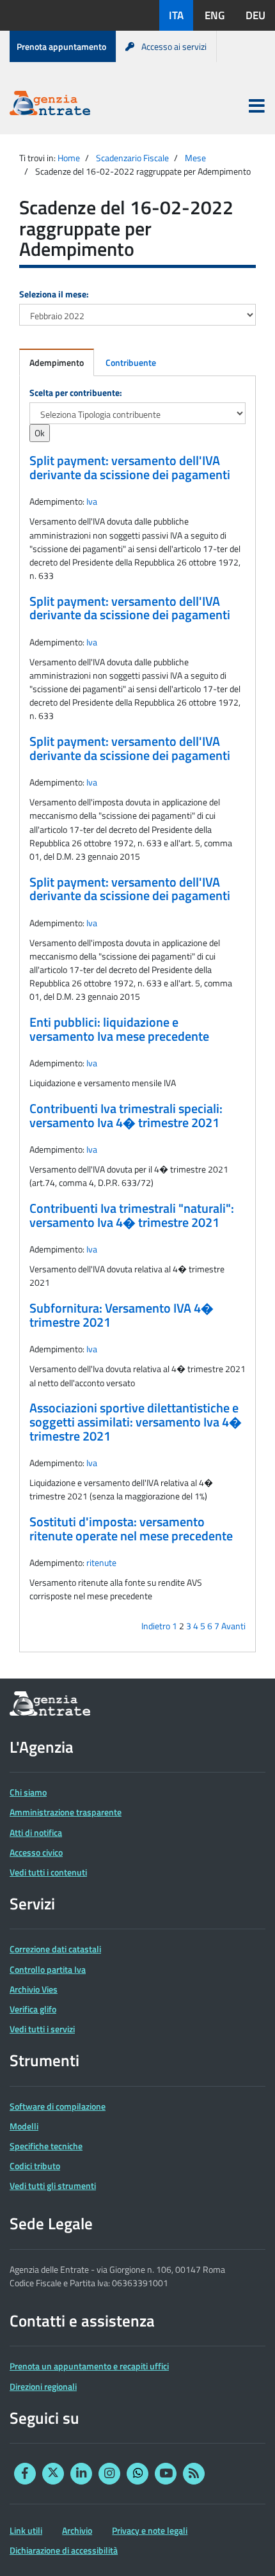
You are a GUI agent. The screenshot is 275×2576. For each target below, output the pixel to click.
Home (69, 158)
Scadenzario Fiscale (132, 158)
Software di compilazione (58, 2106)
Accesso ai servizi (174, 46)
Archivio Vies (34, 1989)
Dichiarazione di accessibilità (64, 2550)
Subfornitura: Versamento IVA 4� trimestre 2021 (122, 1315)
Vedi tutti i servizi (42, 2029)
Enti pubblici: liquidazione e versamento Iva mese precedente (119, 1029)
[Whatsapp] (137, 2474)
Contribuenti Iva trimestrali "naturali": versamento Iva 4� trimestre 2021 (132, 1215)
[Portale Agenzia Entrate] (50, 105)
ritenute (101, 1562)
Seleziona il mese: (54, 294)
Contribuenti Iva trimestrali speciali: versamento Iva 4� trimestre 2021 (126, 1116)
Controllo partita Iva (48, 1969)
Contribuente (131, 362)
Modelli (24, 2126)
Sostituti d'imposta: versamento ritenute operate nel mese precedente (131, 1529)
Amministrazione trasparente (66, 1812)
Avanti (233, 1626)
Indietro (156, 1626)
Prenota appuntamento (61, 46)
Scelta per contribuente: (76, 392)
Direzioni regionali (43, 2386)
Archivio (77, 2530)
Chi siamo (28, 1792)
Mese (195, 158)
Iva (92, 501)
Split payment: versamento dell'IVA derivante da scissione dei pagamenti (130, 468)
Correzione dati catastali (55, 1949)
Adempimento (57, 362)
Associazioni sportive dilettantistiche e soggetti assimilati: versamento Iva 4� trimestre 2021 (136, 1422)
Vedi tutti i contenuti (48, 1872)
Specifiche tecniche (46, 2146)
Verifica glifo (33, 2009)
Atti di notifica (36, 1832)
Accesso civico (36, 1852)
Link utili (26, 2530)
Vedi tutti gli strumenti (53, 2185)
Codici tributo (35, 2166)
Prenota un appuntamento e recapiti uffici (89, 2366)
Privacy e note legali (150, 2530)
